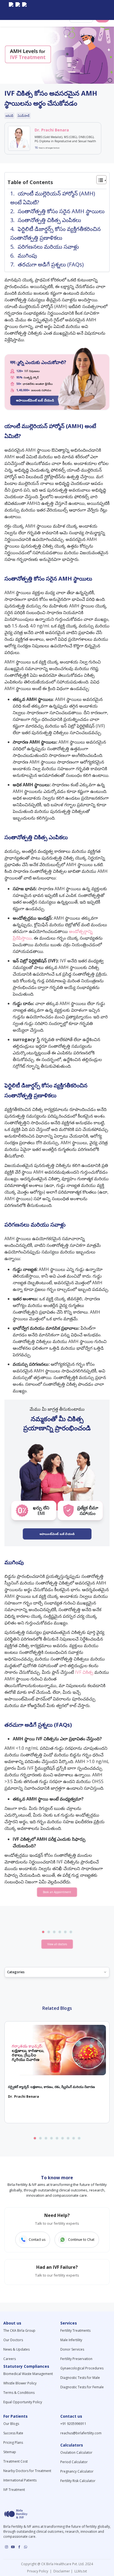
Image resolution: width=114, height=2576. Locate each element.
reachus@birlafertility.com (81, 2433)
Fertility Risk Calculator (78, 2481)
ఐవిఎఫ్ (9, 116)
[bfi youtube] (18, 10)
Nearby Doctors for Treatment (27, 2471)
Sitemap (10, 2452)
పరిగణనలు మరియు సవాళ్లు (48, 247)
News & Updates (16, 2349)
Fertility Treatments (75, 2330)
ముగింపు (27, 255)
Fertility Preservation (76, 2359)
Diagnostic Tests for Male (80, 2378)
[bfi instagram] (11, 10)
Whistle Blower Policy (20, 2383)
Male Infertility (71, 2340)
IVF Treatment (14, 2490)
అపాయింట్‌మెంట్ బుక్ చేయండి (35, 400)
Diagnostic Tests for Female (82, 2387)
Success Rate (13, 2433)
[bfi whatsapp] (26, 2547)
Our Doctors (13, 2340)
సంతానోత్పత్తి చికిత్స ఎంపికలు (49, 220)
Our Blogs (11, 2424)
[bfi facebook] (24, 10)
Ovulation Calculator (76, 2452)
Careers (10, 2359)
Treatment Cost (15, 2461)
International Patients (20, 2480)
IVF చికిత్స (84, 1672)
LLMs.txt (80, 2571)
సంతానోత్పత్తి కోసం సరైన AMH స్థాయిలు (61, 211)
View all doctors (57, 1944)
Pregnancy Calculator (77, 2471)
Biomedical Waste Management (28, 2374)
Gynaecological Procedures (82, 2368)
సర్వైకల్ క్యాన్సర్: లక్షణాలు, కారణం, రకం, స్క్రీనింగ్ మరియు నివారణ (51, 2087)
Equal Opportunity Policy (23, 2402)
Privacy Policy (38, 2571)
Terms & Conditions (19, 2393)
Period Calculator (74, 2462)
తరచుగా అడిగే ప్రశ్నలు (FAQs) (51, 264)
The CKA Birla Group (19, 2330)
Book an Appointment (57, 1892)
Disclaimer (61, 2571)
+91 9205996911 (73, 2424)
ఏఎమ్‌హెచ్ (24, 116)
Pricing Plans (13, 2443)
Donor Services (72, 2349)
